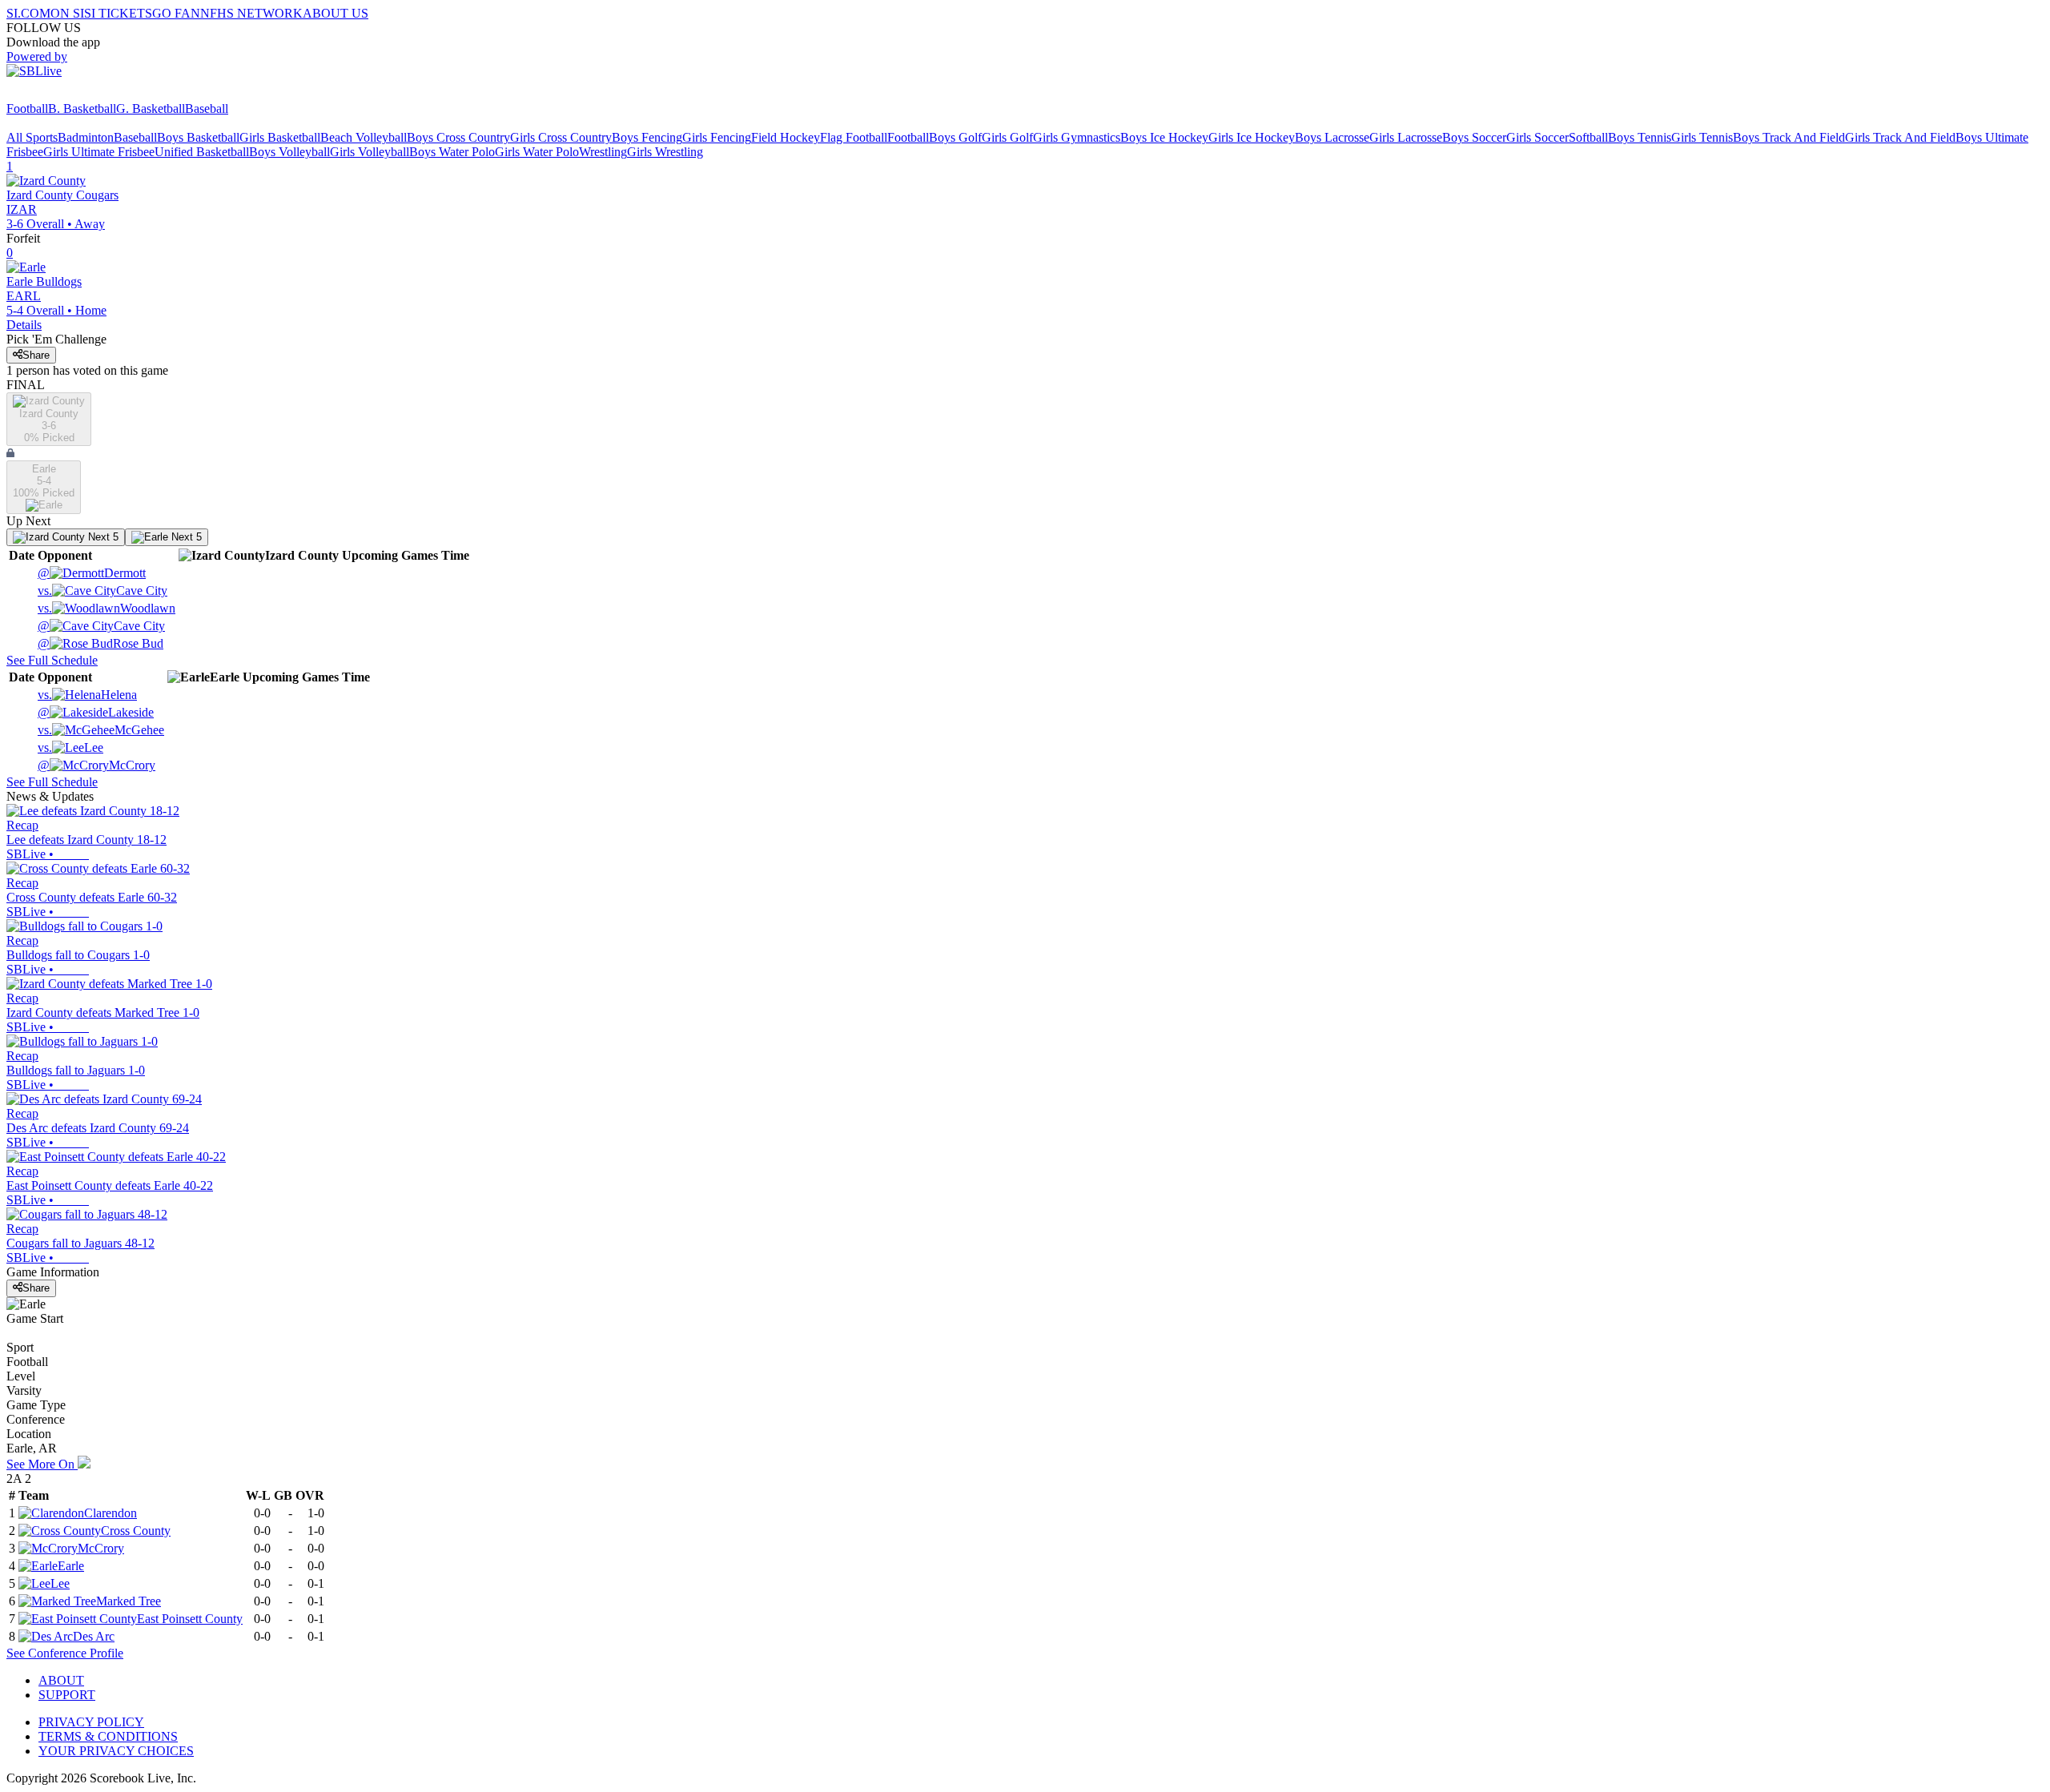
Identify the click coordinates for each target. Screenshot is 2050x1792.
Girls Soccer (1537, 137)
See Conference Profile (65, 1653)
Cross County (136, 1531)
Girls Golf (1007, 137)
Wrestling (603, 152)
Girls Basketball (280, 137)
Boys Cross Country (458, 137)
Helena (87, 695)
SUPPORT (67, 1695)
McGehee (101, 730)
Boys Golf (955, 137)
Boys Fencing (647, 137)
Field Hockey (786, 137)
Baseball (207, 108)
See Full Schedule (52, 660)
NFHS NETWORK (251, 13)
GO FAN (176, 13)
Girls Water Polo (537, 152)
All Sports (32, 137)
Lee (70, 747)
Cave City (102, 591)
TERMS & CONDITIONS (108, 1736)
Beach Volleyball (364, 137)
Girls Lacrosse (1406, 137)
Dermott (92, 573)
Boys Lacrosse (1332, 137)
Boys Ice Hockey (1164, 137)
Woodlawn (107, 608)
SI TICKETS (118, 13)
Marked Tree (129, 1601)
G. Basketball (151, 108)
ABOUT (61, 1680)
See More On (42, 1464)
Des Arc (94, 1636)
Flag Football (854, 137)
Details (24, 325)
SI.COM (28, 13)
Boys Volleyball (289, 152)
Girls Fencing (717, 137)
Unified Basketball (202, 152)
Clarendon (111, 1513)
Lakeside (96, 712)
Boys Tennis (1640, 137)
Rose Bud (100, 643)
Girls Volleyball (370, 152)
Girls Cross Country (561, 137)
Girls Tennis (1702, 137)
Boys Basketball (198, 137)
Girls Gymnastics (1077, 137)
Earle (71, 1566)
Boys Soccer (1474, 137)
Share (36, 355)
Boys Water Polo (452, 152)
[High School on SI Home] (68, 94)
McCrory (96, 765)
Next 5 (102, 537)
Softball (1588, 137)
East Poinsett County (190, 1619)
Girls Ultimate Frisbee (99, 152)
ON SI (67, 13)
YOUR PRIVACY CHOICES (116, 1751)
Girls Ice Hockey (1252, 137)
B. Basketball (82, 108)
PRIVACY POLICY (91, 1722)
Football (27, 108)
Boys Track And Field (1789, 137)
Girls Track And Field (1900, 137)
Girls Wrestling (665, 152)
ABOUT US (336, 13)
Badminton (86, 137)
